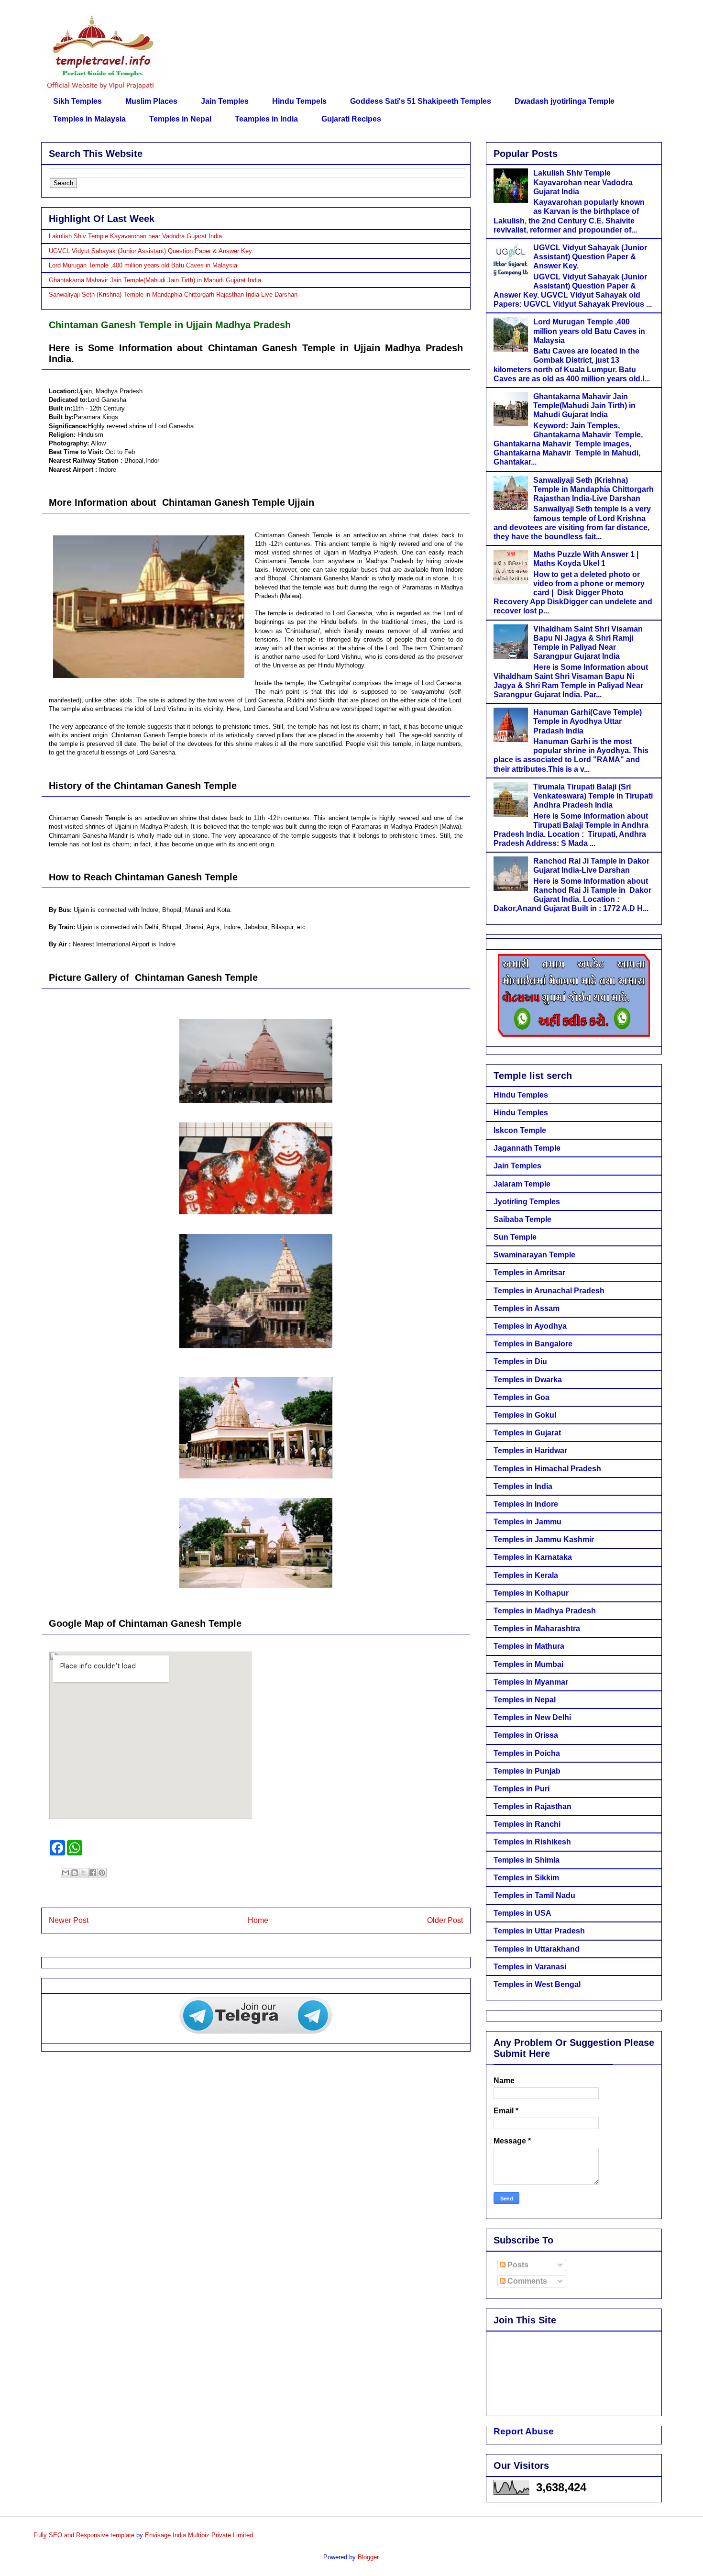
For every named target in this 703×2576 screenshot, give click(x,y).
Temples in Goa (522, 1397)
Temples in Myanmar (531, 1682)
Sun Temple (515, 1237)
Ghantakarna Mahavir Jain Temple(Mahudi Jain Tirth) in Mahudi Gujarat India (155, 280)
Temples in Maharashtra (537, 1628)
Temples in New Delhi (532, 1717)
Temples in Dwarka (528, 1380)
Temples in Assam (527, 1308)
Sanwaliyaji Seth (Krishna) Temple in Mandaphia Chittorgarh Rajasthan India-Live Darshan (173, 294)
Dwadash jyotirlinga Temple (565, 101)
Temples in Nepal (180, 119)
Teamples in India (266, 119)
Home (258, 1920)
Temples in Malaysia (89, 119)
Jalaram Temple (522, 1184)
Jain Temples (225, 101)
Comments (526, 2281)
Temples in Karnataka (533, 1557)
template (122, 2535)
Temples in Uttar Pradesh (539, 1931)
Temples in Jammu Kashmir (544, 1539)
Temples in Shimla (527, 1860)
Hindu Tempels (299, 101)
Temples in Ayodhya (530, 1326)
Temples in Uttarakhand (537, 1949)
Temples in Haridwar (530, 1450)
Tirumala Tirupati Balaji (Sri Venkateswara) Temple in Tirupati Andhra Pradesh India (593, 796)
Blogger (368, 2557)
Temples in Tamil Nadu (534, 1895)
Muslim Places (151, 101)
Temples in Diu (520, 1361)
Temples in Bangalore (533, 1344)
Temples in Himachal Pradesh (547, 1469)
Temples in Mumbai (528, 1664)
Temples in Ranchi (527, 1824)
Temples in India (523, 1486)
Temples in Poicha (527, 1753)
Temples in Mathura (529, 1646)
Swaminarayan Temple (534, 1255)
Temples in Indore (526, 1504)
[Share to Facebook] (93, 1873)
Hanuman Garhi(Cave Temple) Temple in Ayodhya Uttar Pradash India (588, 721)
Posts (517, 2265)
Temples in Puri (522, 1789)
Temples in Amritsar (529, 1272)
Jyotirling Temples (527, 1202)
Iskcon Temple (520, 1130)
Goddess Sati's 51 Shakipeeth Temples (421, 101)
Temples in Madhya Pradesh (545, 1611)
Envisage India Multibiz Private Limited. (200, 2535)
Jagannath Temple (527, 1148)
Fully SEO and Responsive (71, 2535)
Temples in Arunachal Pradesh (549, 1291)
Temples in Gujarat (527, 1433)
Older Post (445, 1920)
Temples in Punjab (527, 1771)
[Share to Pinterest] (102, 1873)
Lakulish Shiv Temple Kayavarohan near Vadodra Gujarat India (135, 236)
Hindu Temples (521, 1095)
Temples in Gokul (525, 1415)
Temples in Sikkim (526, 1878)
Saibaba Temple (522, 1219)
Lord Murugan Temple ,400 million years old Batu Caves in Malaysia (143, 265)
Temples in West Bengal (537, 1984)
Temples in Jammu (527, 1522)
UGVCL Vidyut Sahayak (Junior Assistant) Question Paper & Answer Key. (151, 251)
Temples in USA (522, 1913)
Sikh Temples (77, 101)
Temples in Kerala (526, 1575)
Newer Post (69, 1920)
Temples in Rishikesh (532, 1842)
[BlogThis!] (75, 1873)
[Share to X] (84, 1873)
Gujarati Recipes (351, 119)
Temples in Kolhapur (531, 1593)
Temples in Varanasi (530, 1967)
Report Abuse (524, 2431)
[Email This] (66, 1873)
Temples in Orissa (526, 1735)
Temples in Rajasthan (533, 1806)
